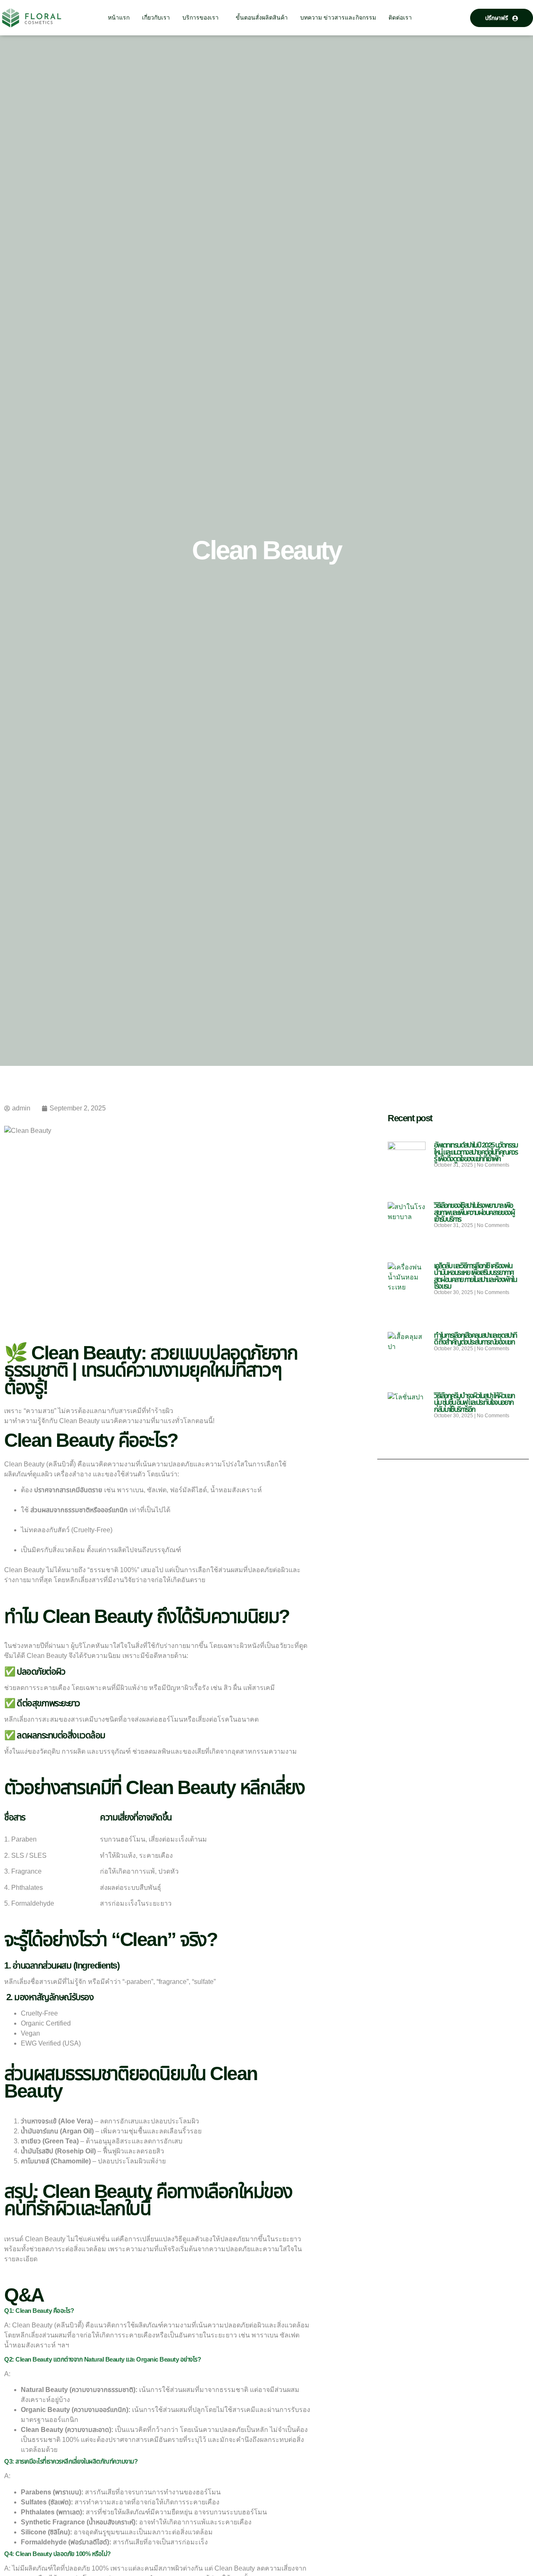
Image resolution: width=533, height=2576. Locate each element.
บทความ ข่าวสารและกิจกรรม (338, 17)
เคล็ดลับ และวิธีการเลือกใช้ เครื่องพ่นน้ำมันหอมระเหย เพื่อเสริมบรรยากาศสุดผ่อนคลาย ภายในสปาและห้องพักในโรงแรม (475, 1276)
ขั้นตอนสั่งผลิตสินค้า (262, 17)
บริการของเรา (200, 17)
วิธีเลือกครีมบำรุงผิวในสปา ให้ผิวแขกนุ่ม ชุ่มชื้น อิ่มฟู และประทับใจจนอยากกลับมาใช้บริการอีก (474, 1402)
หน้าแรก (119, 17)
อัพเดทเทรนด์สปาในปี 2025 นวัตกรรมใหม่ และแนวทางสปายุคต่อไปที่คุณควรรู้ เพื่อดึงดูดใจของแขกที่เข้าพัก (476, 1152)
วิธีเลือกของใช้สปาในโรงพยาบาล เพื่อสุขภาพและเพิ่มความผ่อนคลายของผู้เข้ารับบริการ (474, 1212)
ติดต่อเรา (400, 17)
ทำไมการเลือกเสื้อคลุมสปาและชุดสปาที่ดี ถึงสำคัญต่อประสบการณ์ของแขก (475, 1339)
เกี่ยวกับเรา (156, 17)
